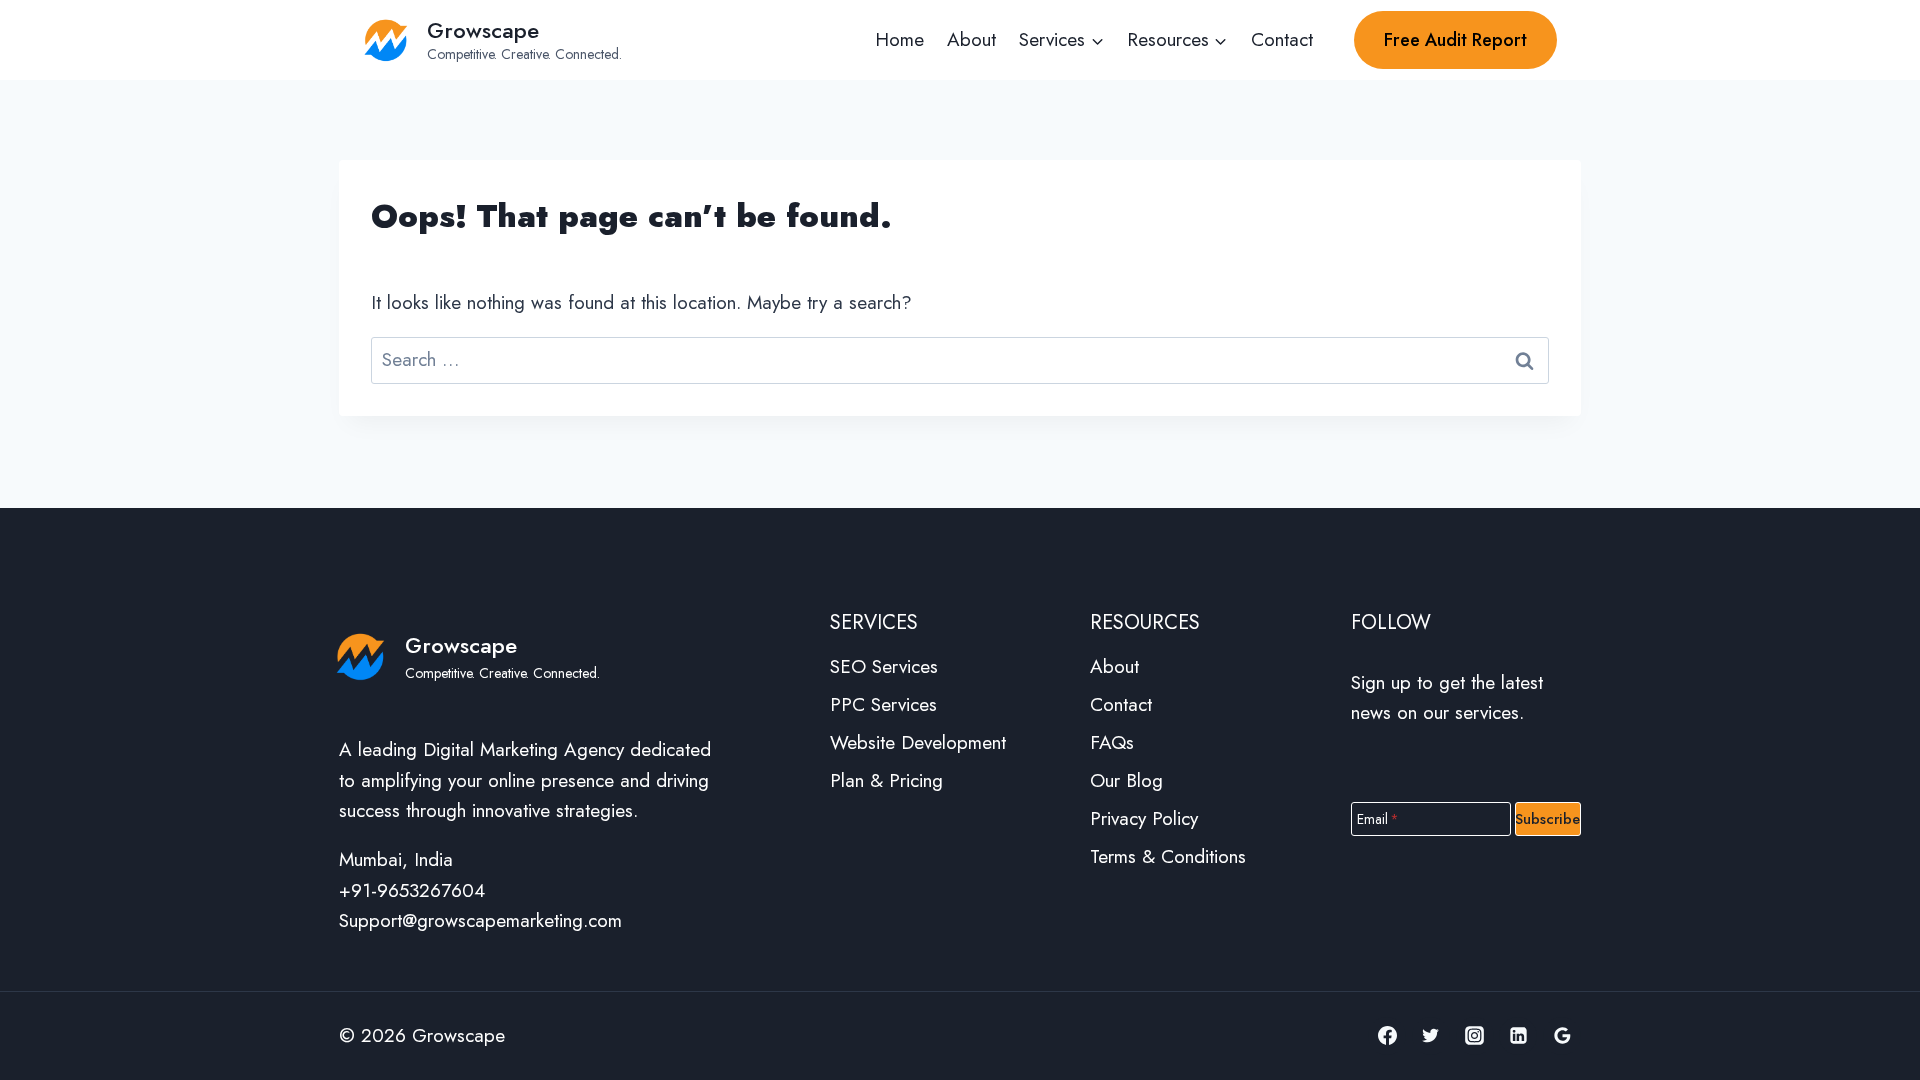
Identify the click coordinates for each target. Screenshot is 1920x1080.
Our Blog (1126, 780)
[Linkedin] (1518, 1036)
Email (1378, 818)
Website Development (918, 742)
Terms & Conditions (1168, 856)
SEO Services (884, 666)
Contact (1282, 39)
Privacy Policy (1144, 818)
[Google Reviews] (1562, 1036)
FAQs (1112, 742)
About (971, 39)
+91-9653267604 (412, 890)
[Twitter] (1431, 1036)
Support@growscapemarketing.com (480, 920)
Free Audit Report (1455, 40)
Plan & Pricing (886, 780)
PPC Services (883, 704)
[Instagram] (1475, 1036)
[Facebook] (1387, 1036)
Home (899, 39)
